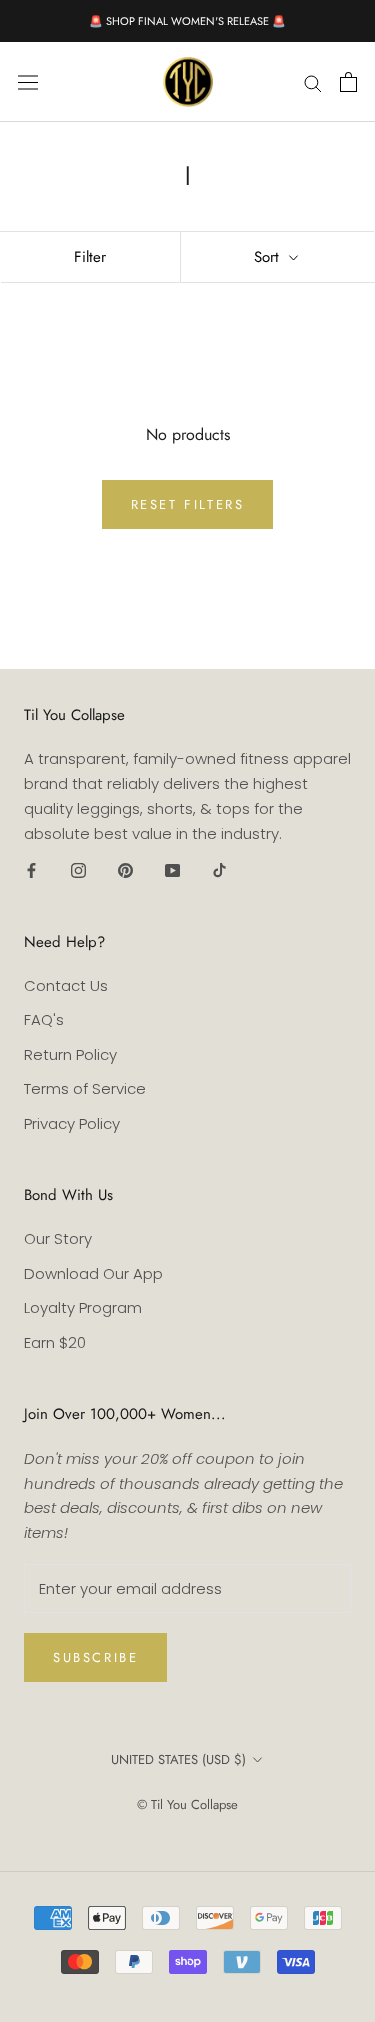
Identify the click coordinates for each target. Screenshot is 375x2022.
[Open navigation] (28, 82)
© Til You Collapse (187, 1804)
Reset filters (188, 504)
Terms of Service (85, 1088)
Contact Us (66, 985)
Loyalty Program (83, 1307)
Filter (90, 257)
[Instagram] (78, 869)
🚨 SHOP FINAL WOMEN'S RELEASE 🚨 (187, 21)
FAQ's (44, 1019)
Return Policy (70, 1054)
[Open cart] (348, 82)
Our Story (58, 1238)
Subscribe (95, 1657)
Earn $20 (55, 1342)
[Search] (313, 81)
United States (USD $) (178, 1759)
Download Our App (93, 1273)
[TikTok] (219, 869)
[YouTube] (172, 869)
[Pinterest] (125, 869)
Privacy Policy (72, 1123)
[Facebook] (31, 869)
